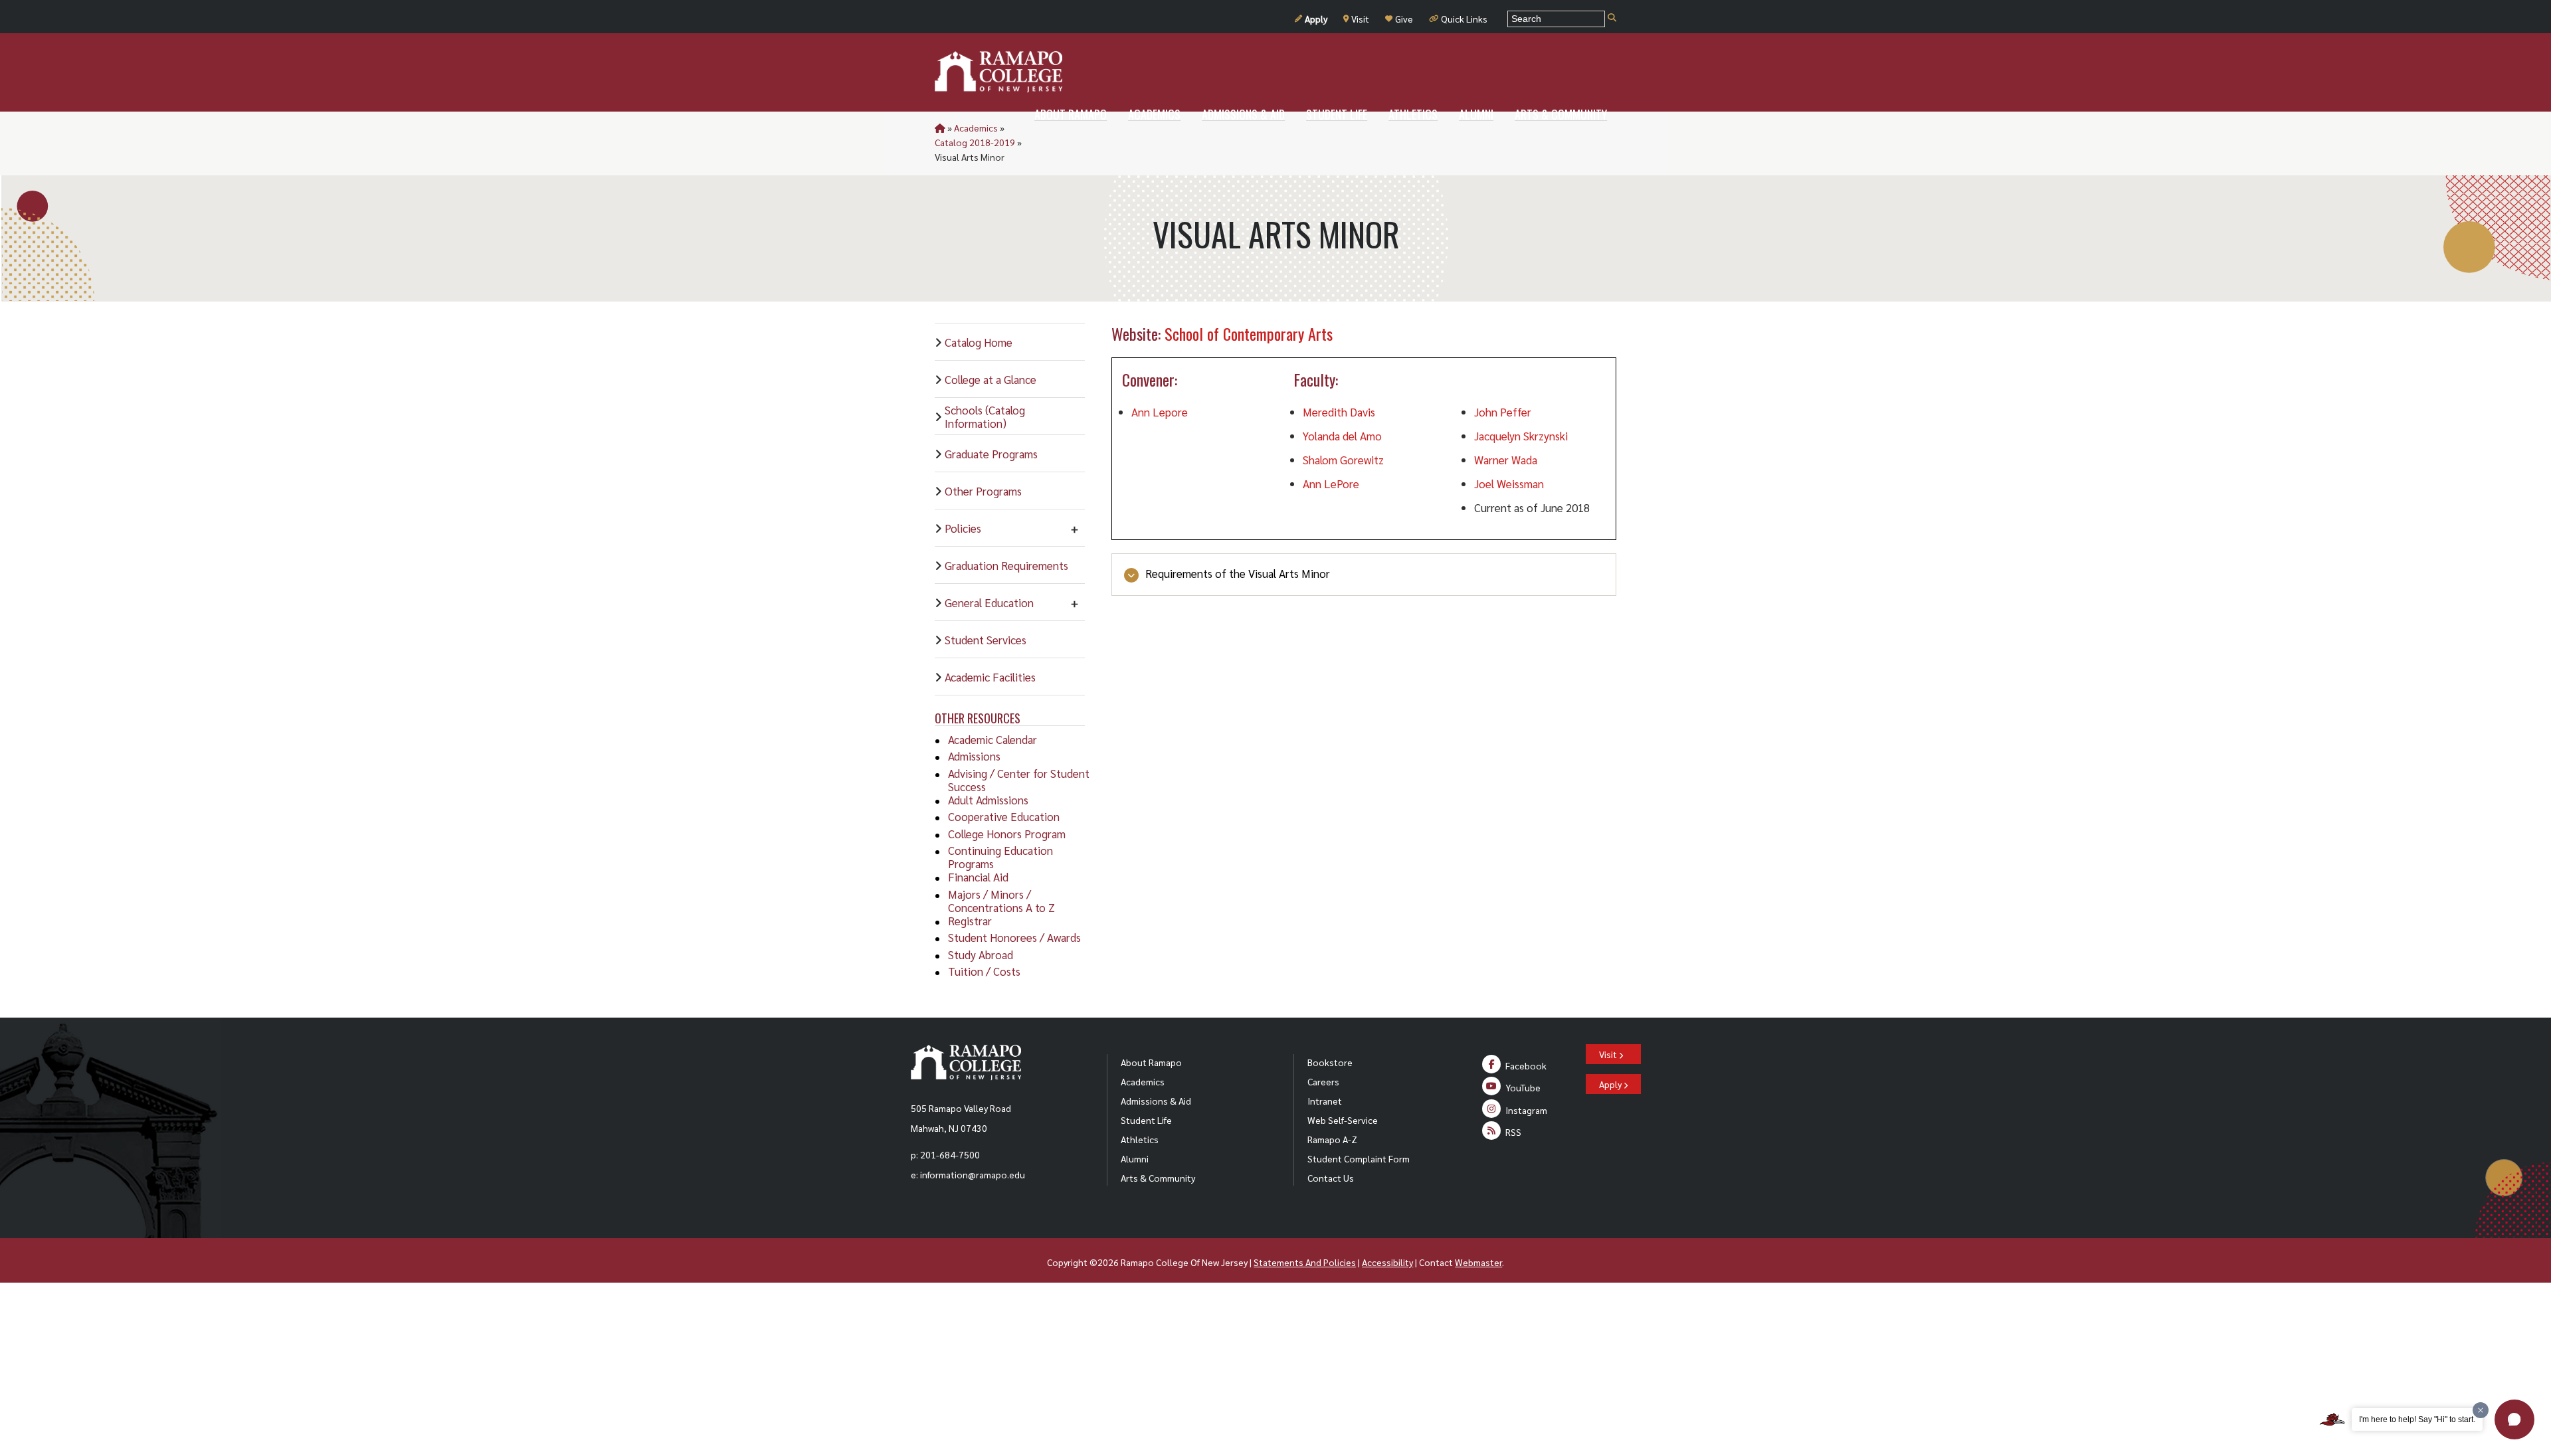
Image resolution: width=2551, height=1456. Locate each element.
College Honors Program (1007, 834)
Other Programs (983, 491)
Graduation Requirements (1006, 565)
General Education (989, 602)
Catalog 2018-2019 (975, 142)
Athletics (1140, 1139)
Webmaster (1478, 1262)
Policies (963, 528)
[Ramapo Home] (998, 72)
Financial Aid (978, 877)
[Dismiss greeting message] (2481, 1410)
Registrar (970, 921)
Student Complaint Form (1359, 1158)
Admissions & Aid (1156, 1101)
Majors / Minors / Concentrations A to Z (1001, 901)
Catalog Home (979, 342)
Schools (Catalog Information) (985, 416)
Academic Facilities (990, 677)
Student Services (986, 640)
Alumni (1135, 1158)
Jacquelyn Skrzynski (1521, 436)
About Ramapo (1151, 1062)
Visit (1360, 19)
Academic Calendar (992, 739)
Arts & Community (1158, 1178)
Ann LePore (1331, 484)
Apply (1316, 19)
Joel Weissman (1509, 484)
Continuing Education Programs (1000, 857)
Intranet (1325, 1101)
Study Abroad (981, 955)
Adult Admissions (988, 800)
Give (1404, 19)
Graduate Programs (991, 454)
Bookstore (1330, 1062)
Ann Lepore (1160, 412)
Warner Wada (1506, 460)
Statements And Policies (1305, 1262)
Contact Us (1331, 1178)
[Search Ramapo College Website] (1612, 18)
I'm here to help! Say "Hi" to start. (2417, 1419)
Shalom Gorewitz (1343, 460)
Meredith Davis (1339, 412)
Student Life (1146, 1120)
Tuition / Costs (984, 971)
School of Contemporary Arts (1249, 333)
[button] (2514, 1419)
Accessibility (1387, 1262)
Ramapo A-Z (1332, 1139)
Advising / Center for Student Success (1019, 780)
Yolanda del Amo (1342, 436)
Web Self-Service (1343, 1120)
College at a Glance (991, 379)
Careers (1323, 1081)
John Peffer (1503, 412)
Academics (976, 128)
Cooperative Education (1004, 816)
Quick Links (1464, 19)
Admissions (974, 756)
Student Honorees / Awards (1014, 937)
